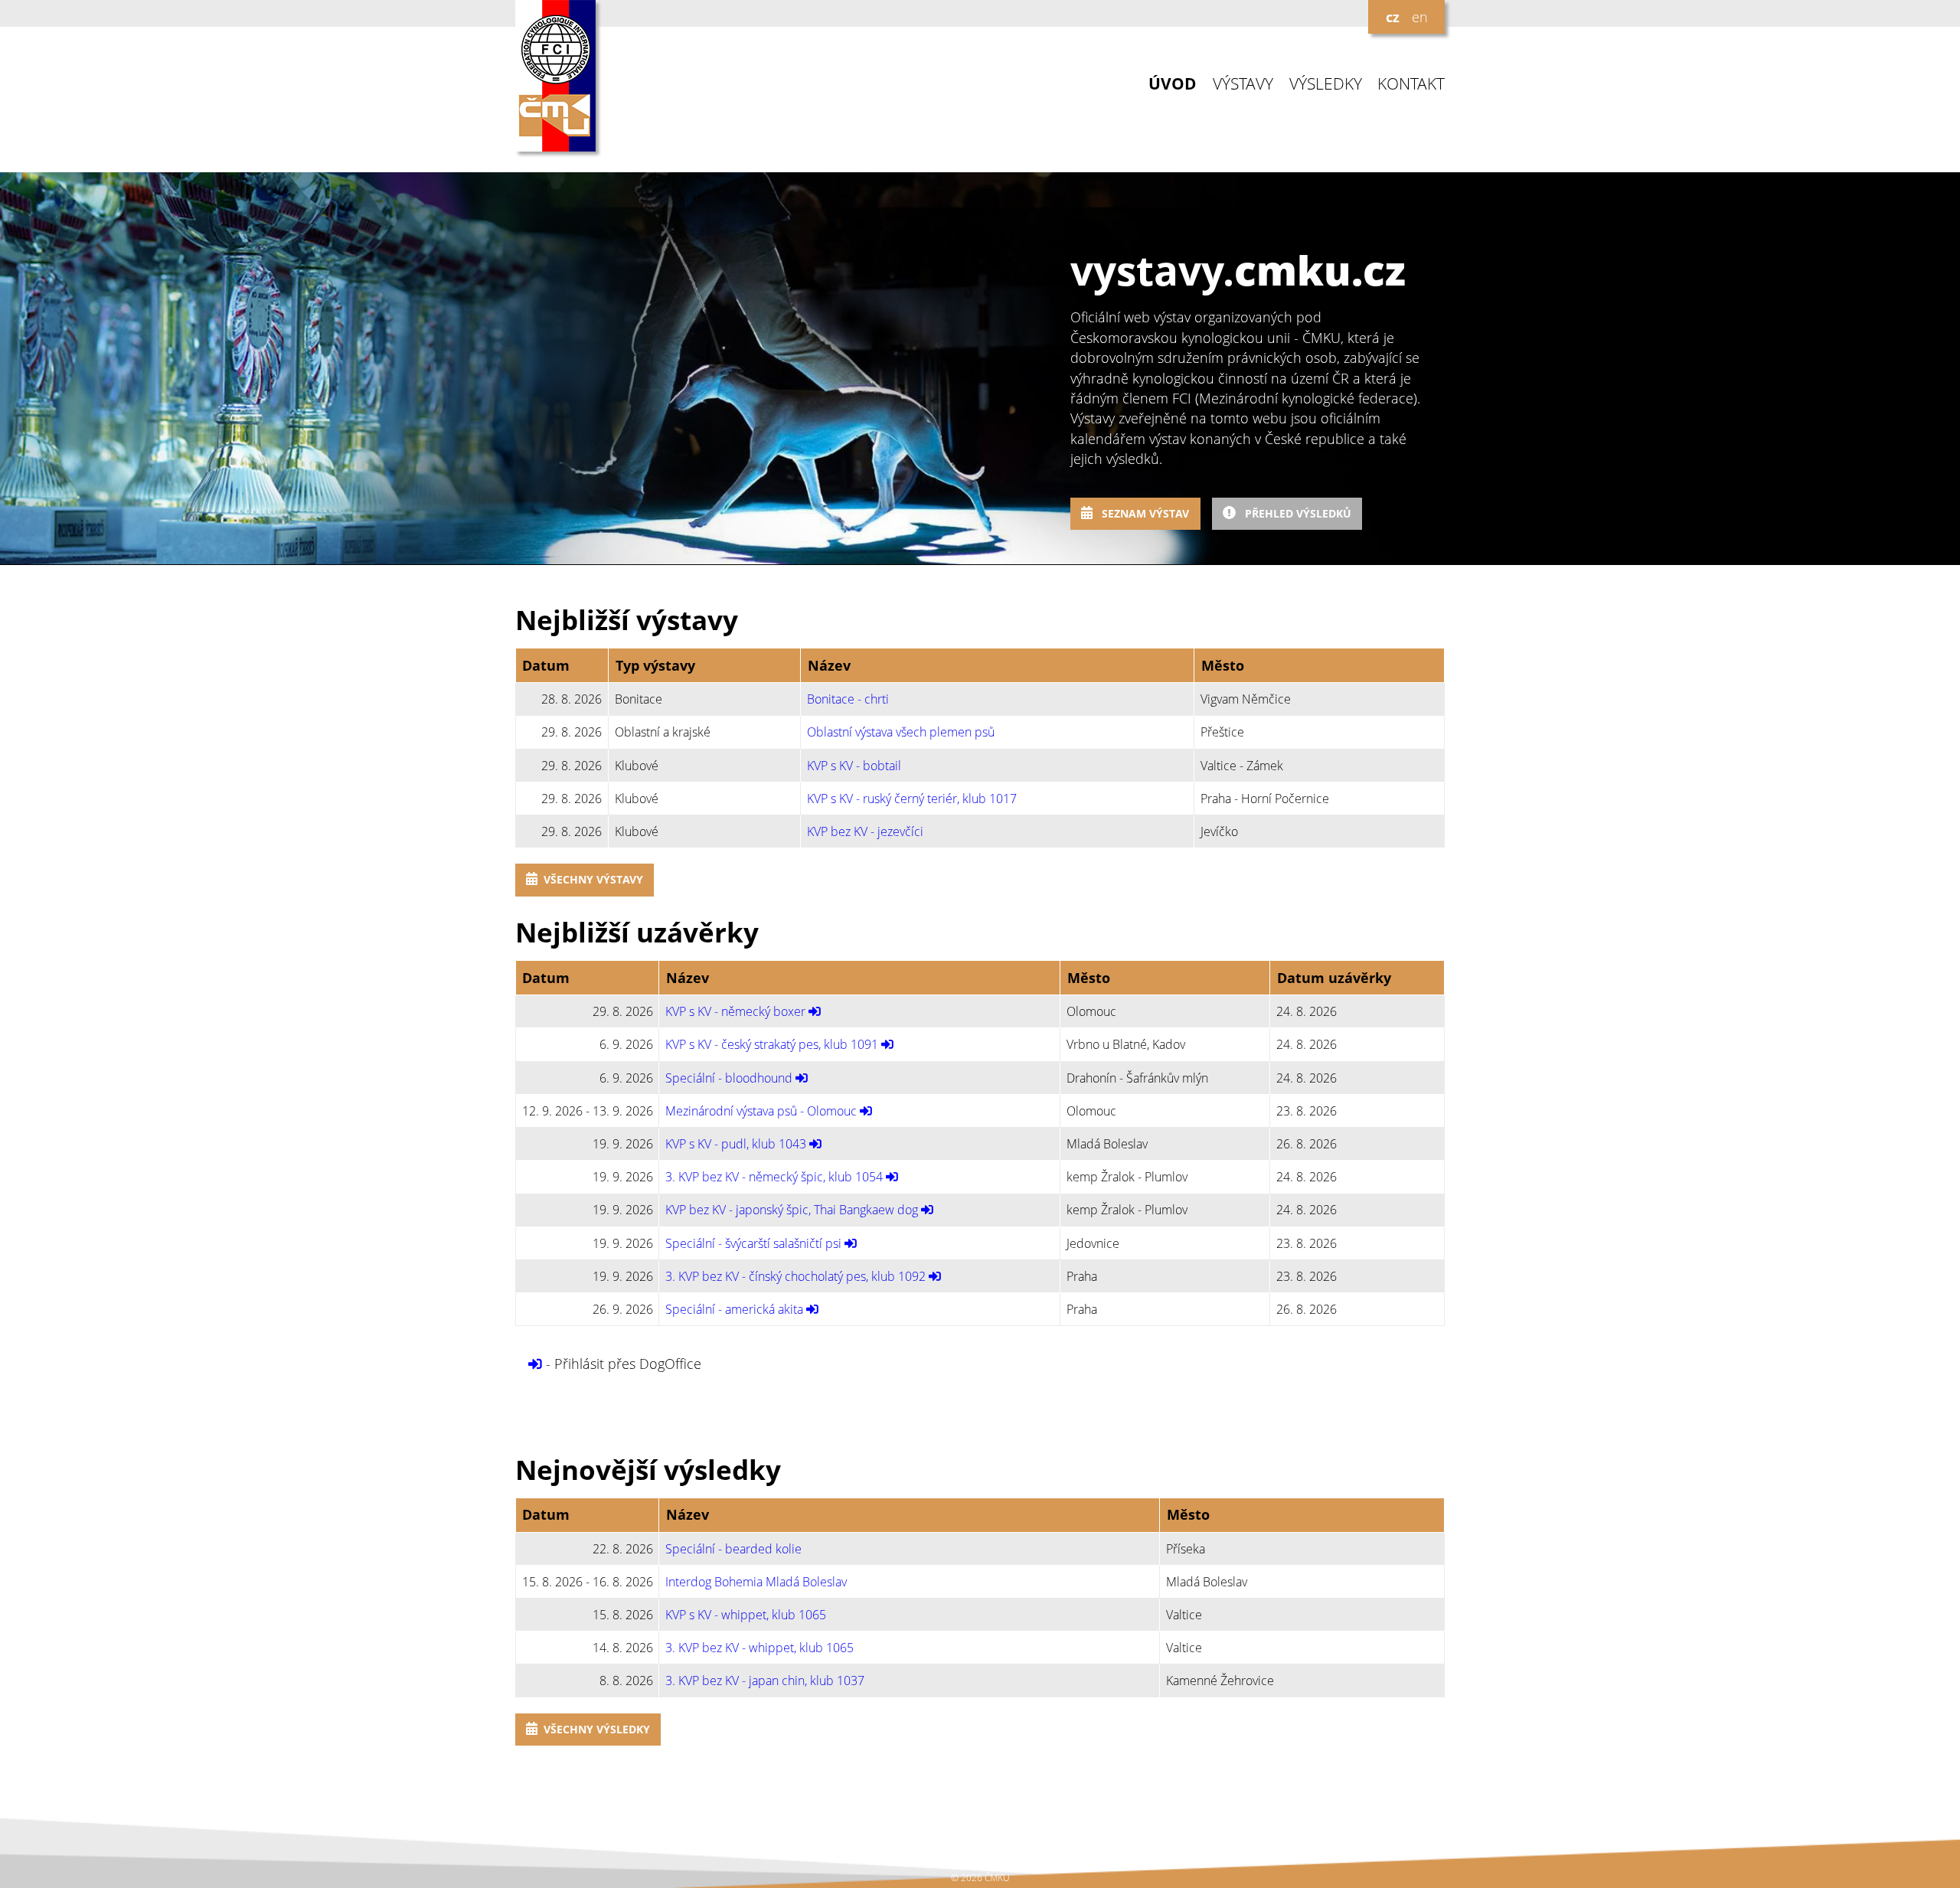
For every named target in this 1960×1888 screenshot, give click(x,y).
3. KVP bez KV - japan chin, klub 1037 (765, 1681)
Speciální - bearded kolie (733, 1549)
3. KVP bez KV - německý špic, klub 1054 (774, 1177)
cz (1393, 17)
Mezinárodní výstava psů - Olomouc (761, 1111)
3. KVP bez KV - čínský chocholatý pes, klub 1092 (795, 1276)
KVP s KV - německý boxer (735, 1011)
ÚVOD (1173, 84)
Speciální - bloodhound (729, 1078)
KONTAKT (1411, 84)
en (1420, 17)
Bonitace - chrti (848, 699)
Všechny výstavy (593, 879)
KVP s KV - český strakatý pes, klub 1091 (772, 1044)
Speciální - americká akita (734, 1309)
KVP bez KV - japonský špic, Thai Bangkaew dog (792, 1210)
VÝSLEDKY (1326, 84)
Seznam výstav (1144, 513)
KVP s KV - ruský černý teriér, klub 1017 (912, 799)
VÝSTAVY (1243, 84)
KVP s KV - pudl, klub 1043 (736, 1144)
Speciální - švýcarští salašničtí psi (753, 1243)
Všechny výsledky (597, 1729)
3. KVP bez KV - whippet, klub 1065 (759, 1648)
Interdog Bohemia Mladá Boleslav (756, 1582)
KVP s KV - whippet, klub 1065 (746, 1615)
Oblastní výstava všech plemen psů (901, 732)
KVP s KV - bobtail (854, 766)
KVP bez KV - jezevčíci (865, 831)
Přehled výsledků (1297, 513)
